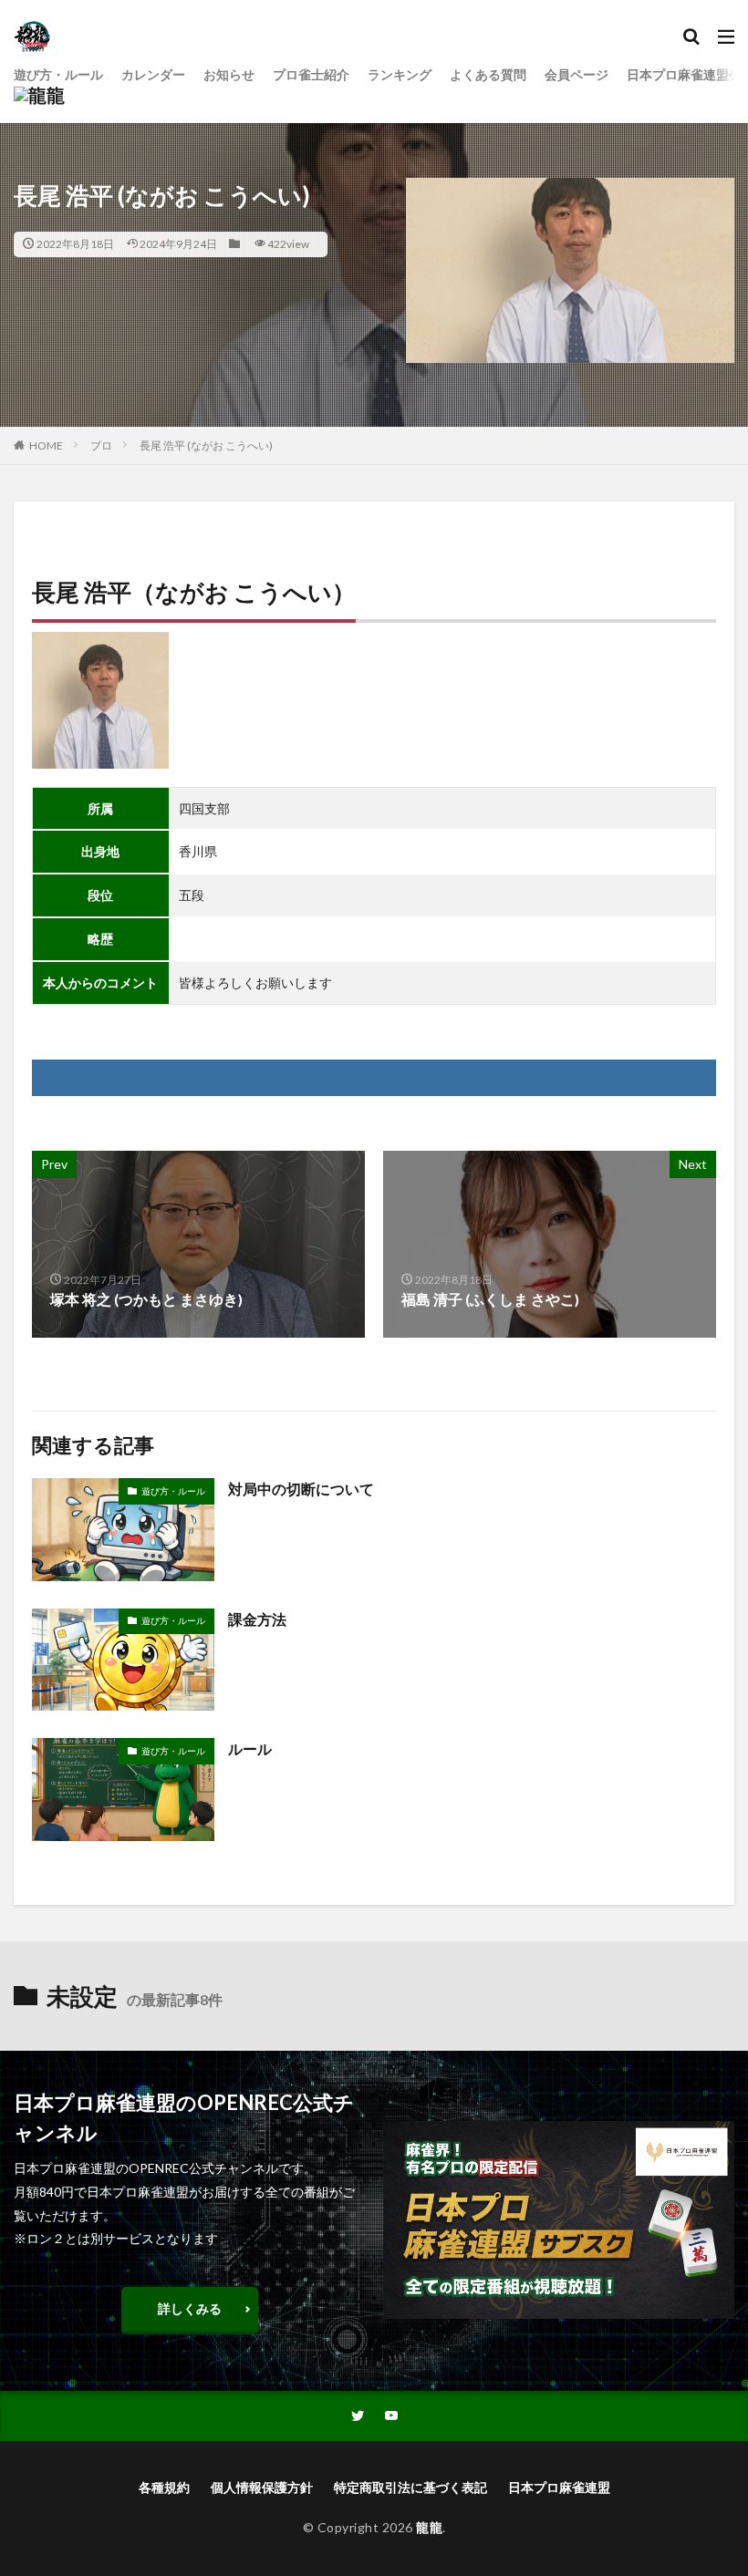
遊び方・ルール (58, 74)
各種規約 (164, 2487)
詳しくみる (190, 2308)
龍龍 (429, 2527)
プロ (101, 445)
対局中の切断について (301, 1489)
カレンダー (153, 74)
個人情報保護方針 (262, 2487)
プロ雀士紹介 (311, 74)
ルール (250, 1748)
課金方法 (257, 1619)
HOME (46, 445)
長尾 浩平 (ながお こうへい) (206, 445)
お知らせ (229, 74)
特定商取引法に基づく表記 (410, 2487)
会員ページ (577, 74)
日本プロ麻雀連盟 (559, 2487)
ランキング (400, 74)
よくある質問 (488, 74)
